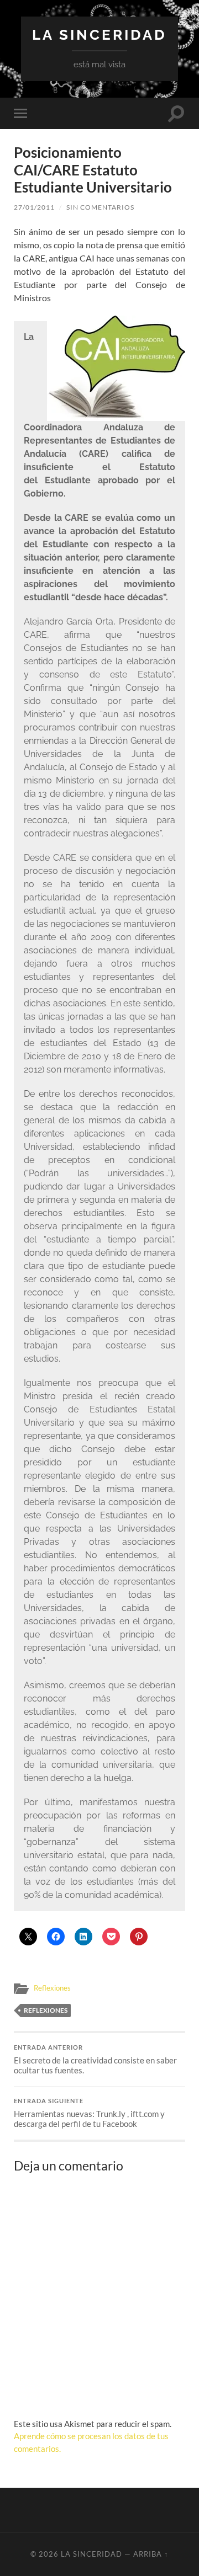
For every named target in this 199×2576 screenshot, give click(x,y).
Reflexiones (52, 1988)
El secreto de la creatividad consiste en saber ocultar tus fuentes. (95, 2060)
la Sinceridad (99, 34)
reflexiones (46, 2010)
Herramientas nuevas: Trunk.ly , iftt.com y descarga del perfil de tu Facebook (89, 2113)
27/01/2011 (34, 207)
